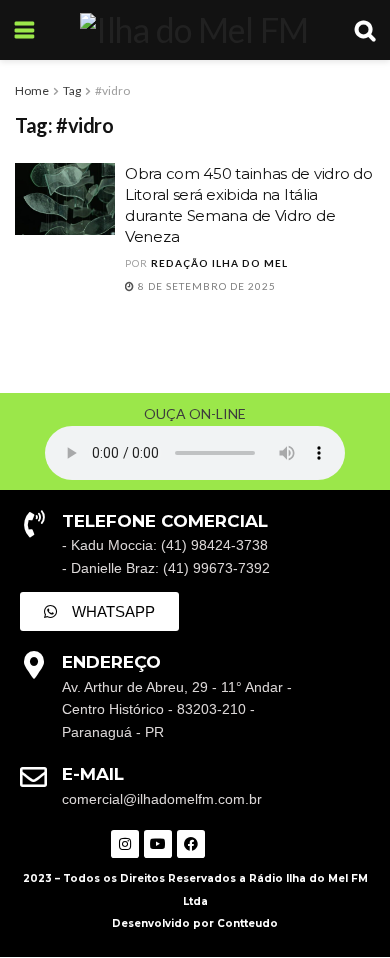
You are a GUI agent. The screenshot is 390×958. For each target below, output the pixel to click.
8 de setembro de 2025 (205, 286)
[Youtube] (158, 844)
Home (32, 90)
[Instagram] (125, 844)
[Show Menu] (24, 30)
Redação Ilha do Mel (219, 263)
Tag (72, 90)
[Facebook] (191, 844)
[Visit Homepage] (194, 30)
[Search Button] (365, 30)
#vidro (112, 90)
